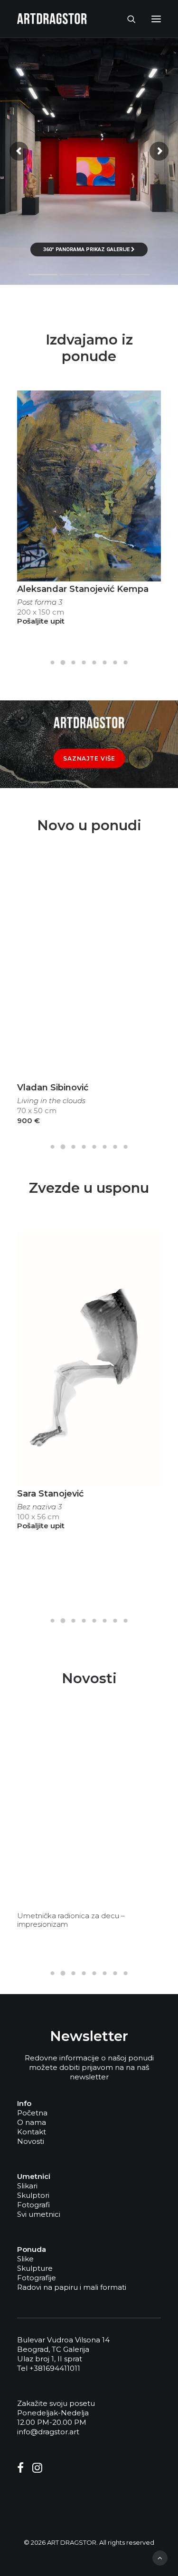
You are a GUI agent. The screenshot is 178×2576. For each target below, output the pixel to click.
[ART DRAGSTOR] (52, 19)
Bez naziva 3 (39, 1507)
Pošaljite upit (41, 621)
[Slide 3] (74, 662)
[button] (156, 19)
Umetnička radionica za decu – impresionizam (71, 1920)
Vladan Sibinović (53, 1088)
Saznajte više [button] (89, 758)
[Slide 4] (84, 662)
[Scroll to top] (160, 2557)
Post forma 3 (40, 602)
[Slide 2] (63, 662)
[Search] (127, 19)
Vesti (146, 1738)
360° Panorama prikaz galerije (87, 249)
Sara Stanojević (50, 1494)
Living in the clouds (51, 1101)
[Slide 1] (53, 662)
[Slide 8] (126, 662)
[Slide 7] (115, 662)
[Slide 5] (94, 662)
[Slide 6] (105, 662)
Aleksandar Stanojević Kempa (83, 589)
